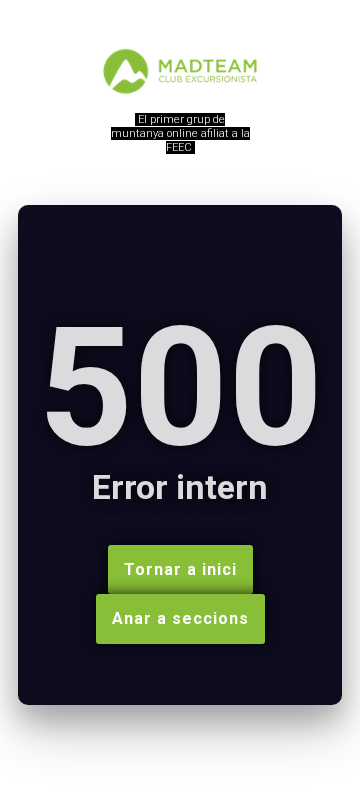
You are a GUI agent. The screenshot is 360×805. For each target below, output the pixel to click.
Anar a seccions (180, 618)
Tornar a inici (180, 569)
